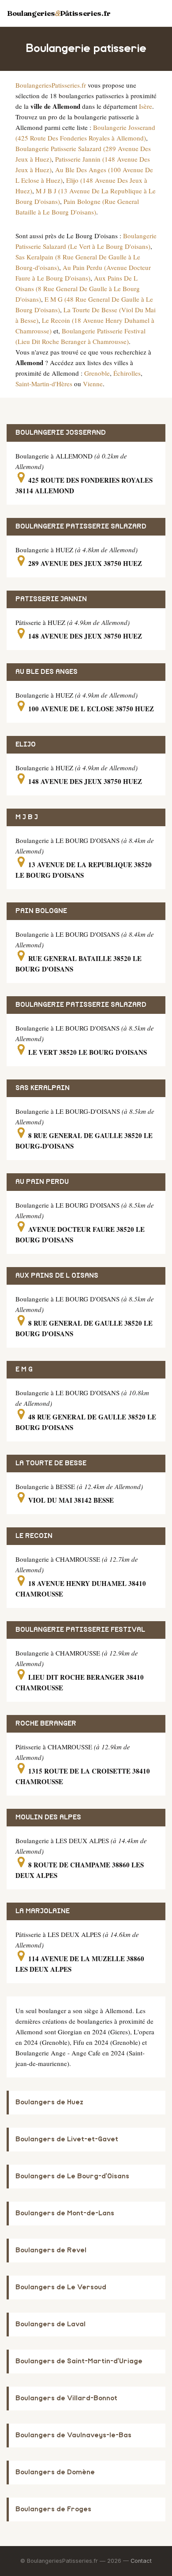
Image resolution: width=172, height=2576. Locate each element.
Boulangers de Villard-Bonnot (66, 2398)
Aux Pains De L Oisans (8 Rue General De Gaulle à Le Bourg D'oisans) (78, 288)
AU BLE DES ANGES (47, 672)
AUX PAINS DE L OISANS (57, 1276)
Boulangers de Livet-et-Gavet (67, 2139)
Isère (146, 106)
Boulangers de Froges (53, 2509)
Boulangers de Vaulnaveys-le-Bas (73, 2435)
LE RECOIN (34, 1536)
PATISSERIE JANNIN (51, 599)
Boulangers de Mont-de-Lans (65, 2213)
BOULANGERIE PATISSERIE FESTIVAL (80, 1630)
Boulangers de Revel (51, 2250)
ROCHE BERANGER (46, 1724)
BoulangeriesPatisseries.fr (51, 85)
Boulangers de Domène (55, 2472)
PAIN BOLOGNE (41, 911)
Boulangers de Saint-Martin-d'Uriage (79, 2361)
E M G (24, 1369)
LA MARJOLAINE (43, 1911)
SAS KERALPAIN (43, 1088)
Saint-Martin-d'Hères (44, 384)
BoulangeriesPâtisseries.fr (59, 13)
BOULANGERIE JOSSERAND (61, 433)
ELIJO (26, 745)
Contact (141, 2561)
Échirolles (127, 373)
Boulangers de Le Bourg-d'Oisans (72, 2176)
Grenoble (97, 373)
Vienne (93, 384)
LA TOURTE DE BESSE (51, 1463)
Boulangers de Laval (50, 2324)
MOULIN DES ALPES (48, 1817)
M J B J (27, 817)
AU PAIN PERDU (42, 1182)
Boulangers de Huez (49, 2102)
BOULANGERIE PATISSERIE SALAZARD (81, 527)
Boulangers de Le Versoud (61, 2287)
